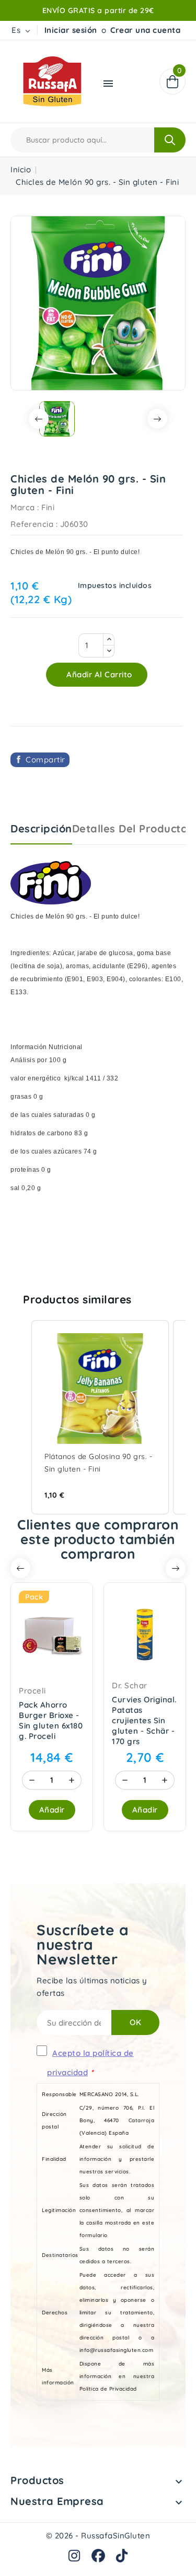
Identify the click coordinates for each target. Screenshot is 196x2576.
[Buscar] (170, 140)
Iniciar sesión (71, 30)
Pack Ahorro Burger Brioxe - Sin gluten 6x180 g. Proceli (51, 1720)
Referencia (32, 524)
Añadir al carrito (98, 674)
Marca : (25, 507)
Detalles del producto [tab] (130, 828)
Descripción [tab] (41, 828)
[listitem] (100, 1418)
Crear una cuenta (145, 30)
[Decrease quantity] (32, 1780)
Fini (48, 507)
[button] (21, 1418)
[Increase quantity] (72, 1780)
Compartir (45, 760)
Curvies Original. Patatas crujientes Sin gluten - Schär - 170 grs (144, 1720)
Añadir (52, 1810)
